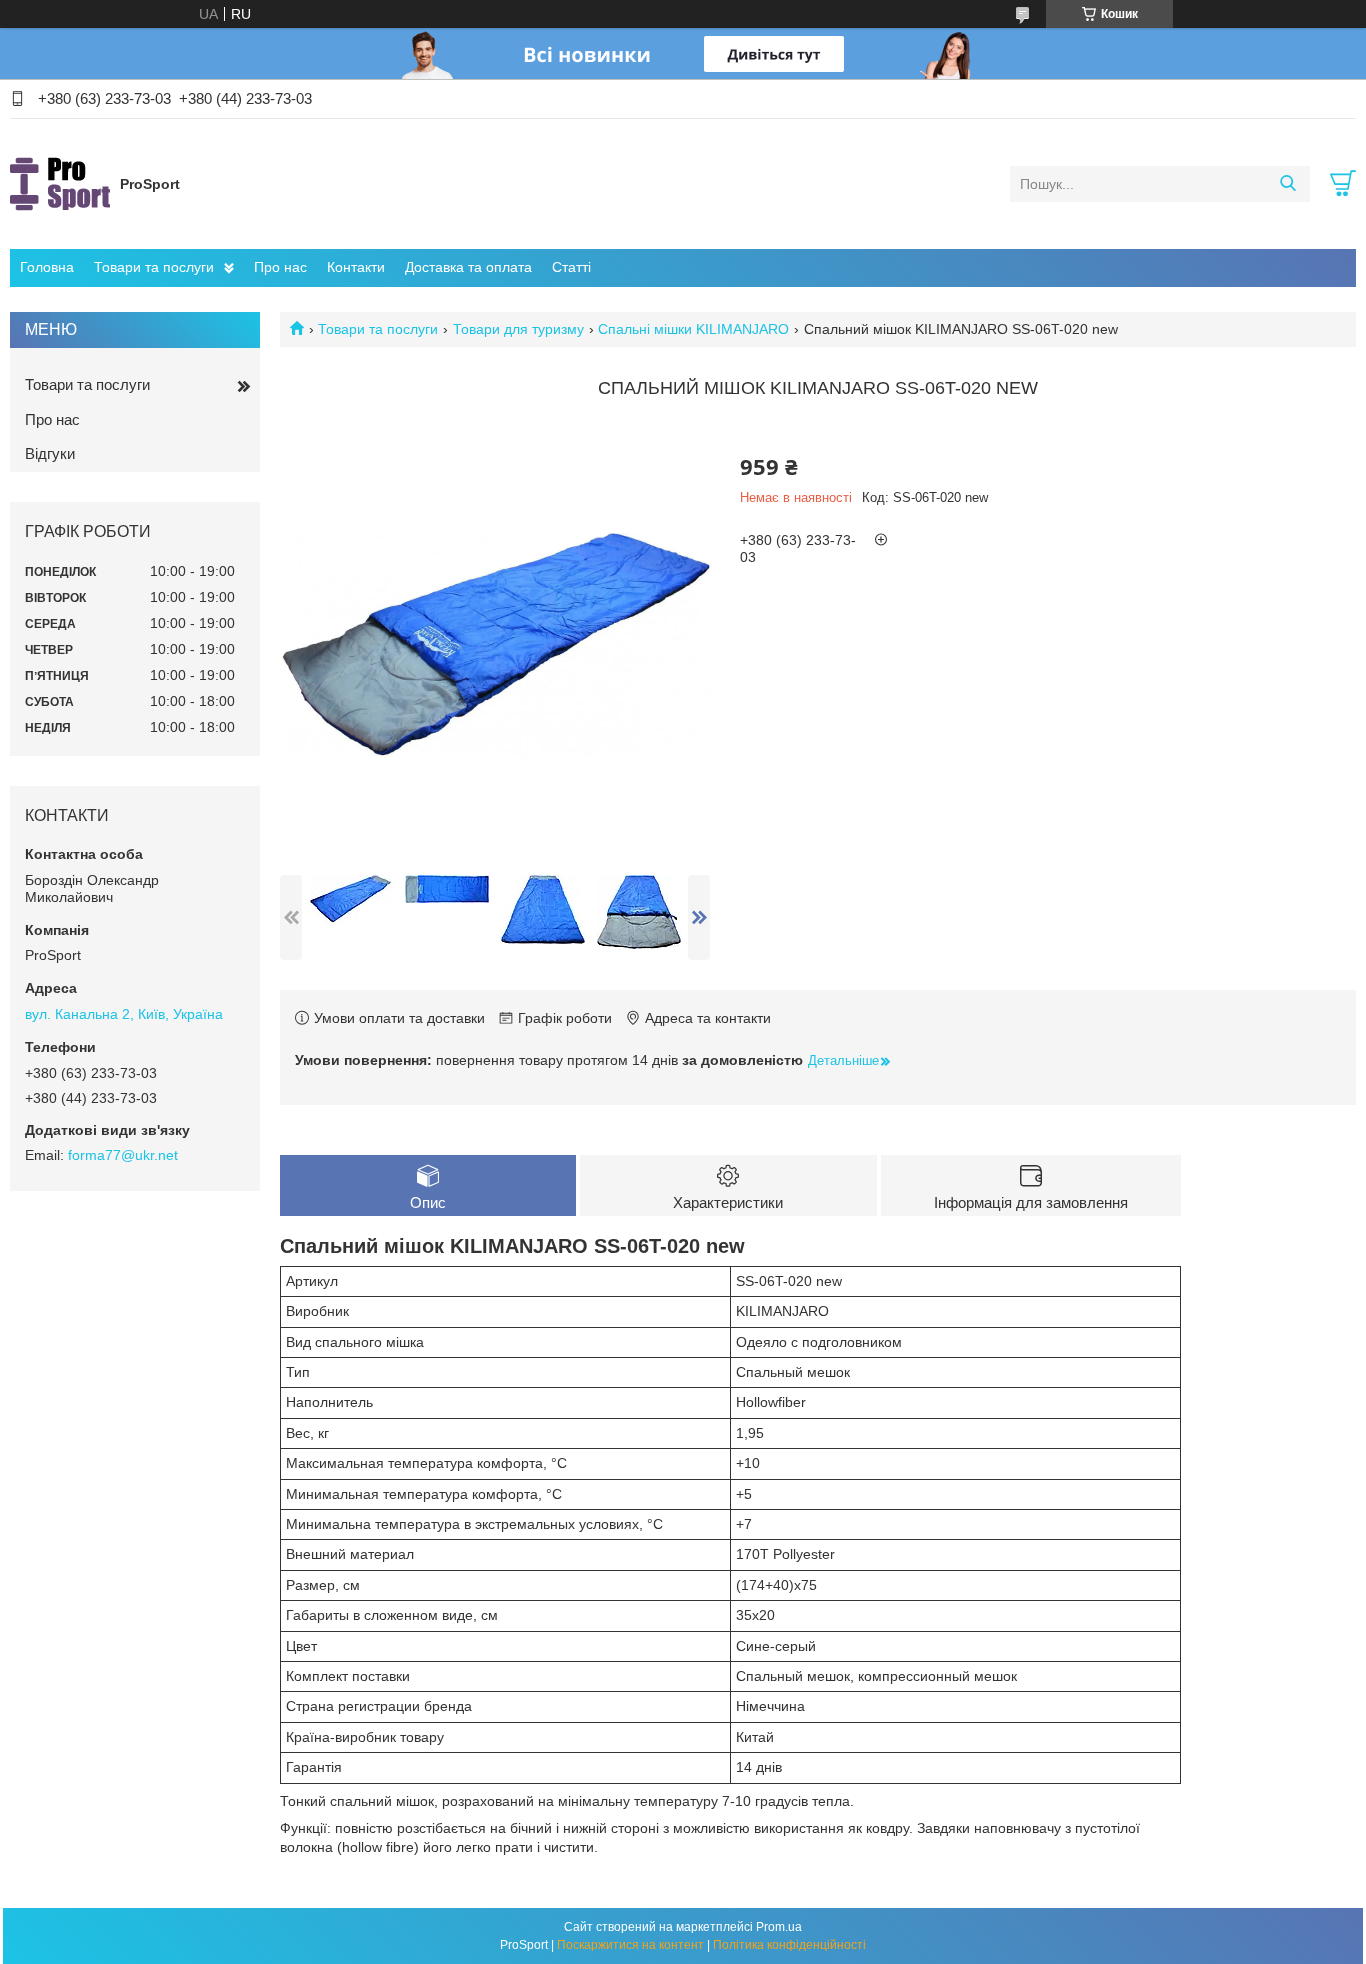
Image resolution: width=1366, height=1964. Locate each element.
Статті (571, 267)
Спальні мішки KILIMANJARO (693, 329)
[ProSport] (60, 183)
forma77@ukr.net (123, 1155)
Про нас (280, 267)
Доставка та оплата (468, 267)
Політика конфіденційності (789, 1945)
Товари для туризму (518, 329)
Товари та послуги (154, 267)
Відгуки (50, 453)
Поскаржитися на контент (630, 1945)
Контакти (356, 267)
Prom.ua (779, 1927)
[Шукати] (1287, 184)
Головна (47, 267)
